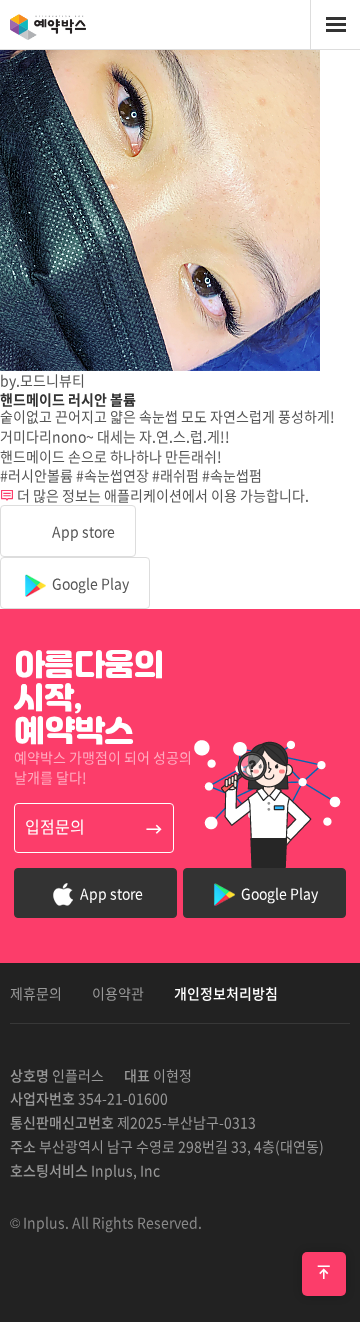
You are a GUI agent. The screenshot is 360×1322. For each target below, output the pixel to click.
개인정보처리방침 (226, 993)
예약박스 (70, 25)
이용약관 (118, 993)
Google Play (89, 583)
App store (82, 531)
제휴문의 (36, 993)
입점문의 (55, 826)
